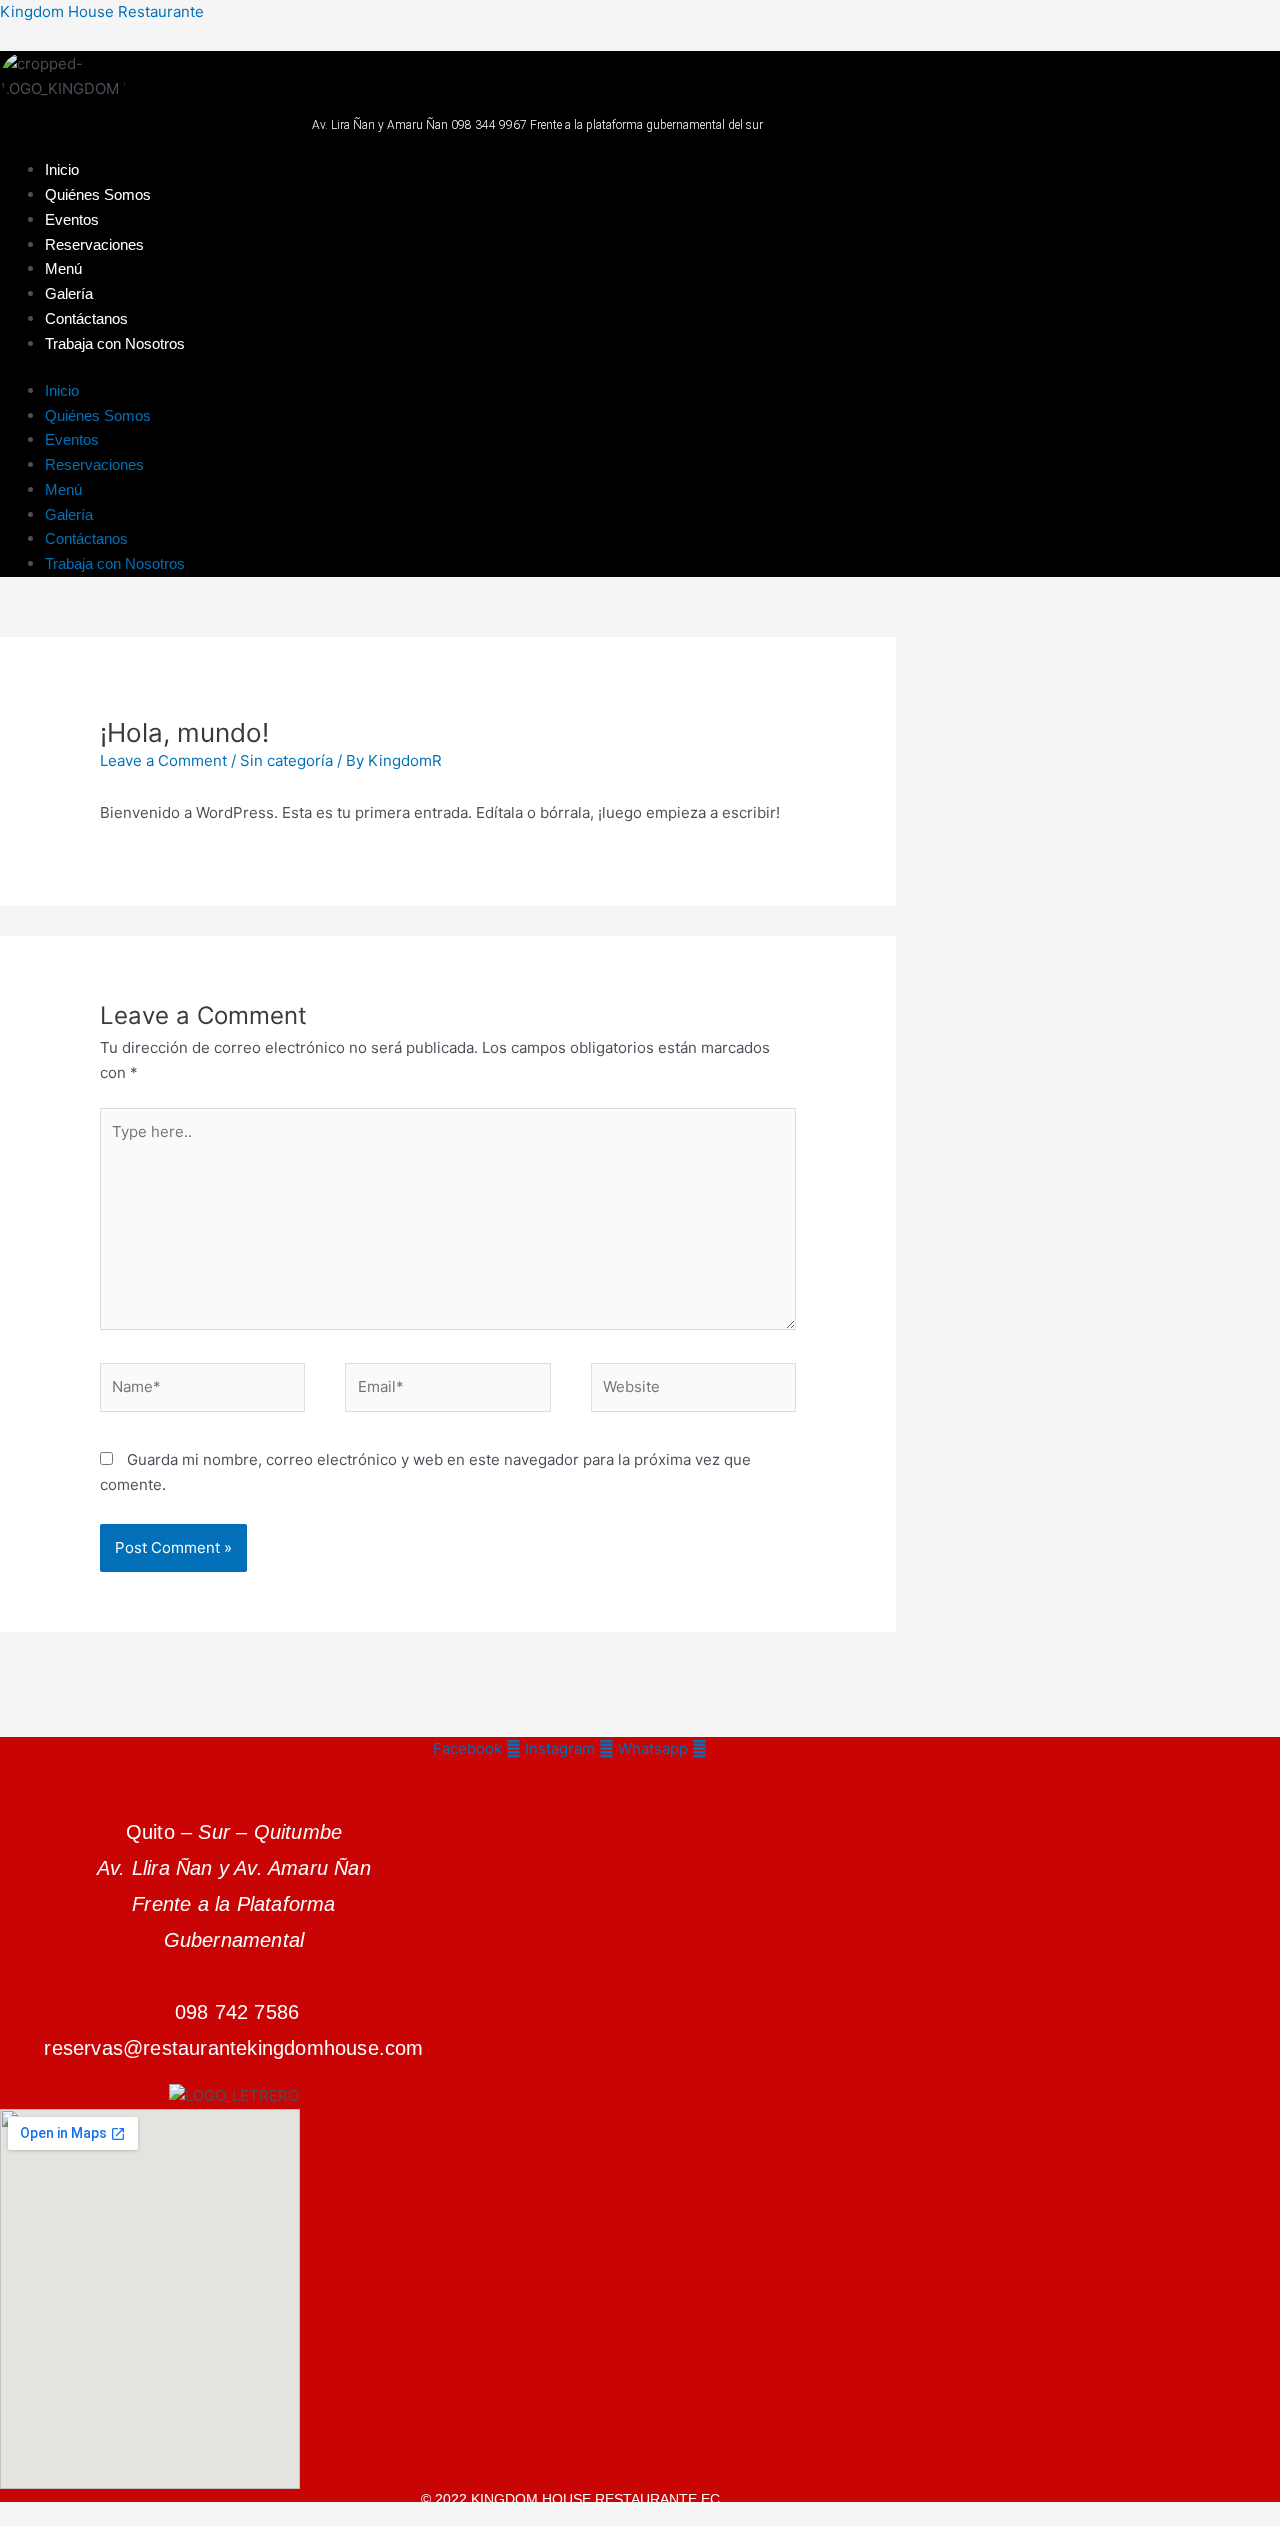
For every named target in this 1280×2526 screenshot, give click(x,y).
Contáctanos (86, 318)
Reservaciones (94, 244)
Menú (63, 268)
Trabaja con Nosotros (115, 343)
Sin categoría (286, 760)
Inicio (62, 169)
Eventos (72, 219)
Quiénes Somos (98, 194)
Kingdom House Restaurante (102, 11)
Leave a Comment (163, 760)
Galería (69, 293)
